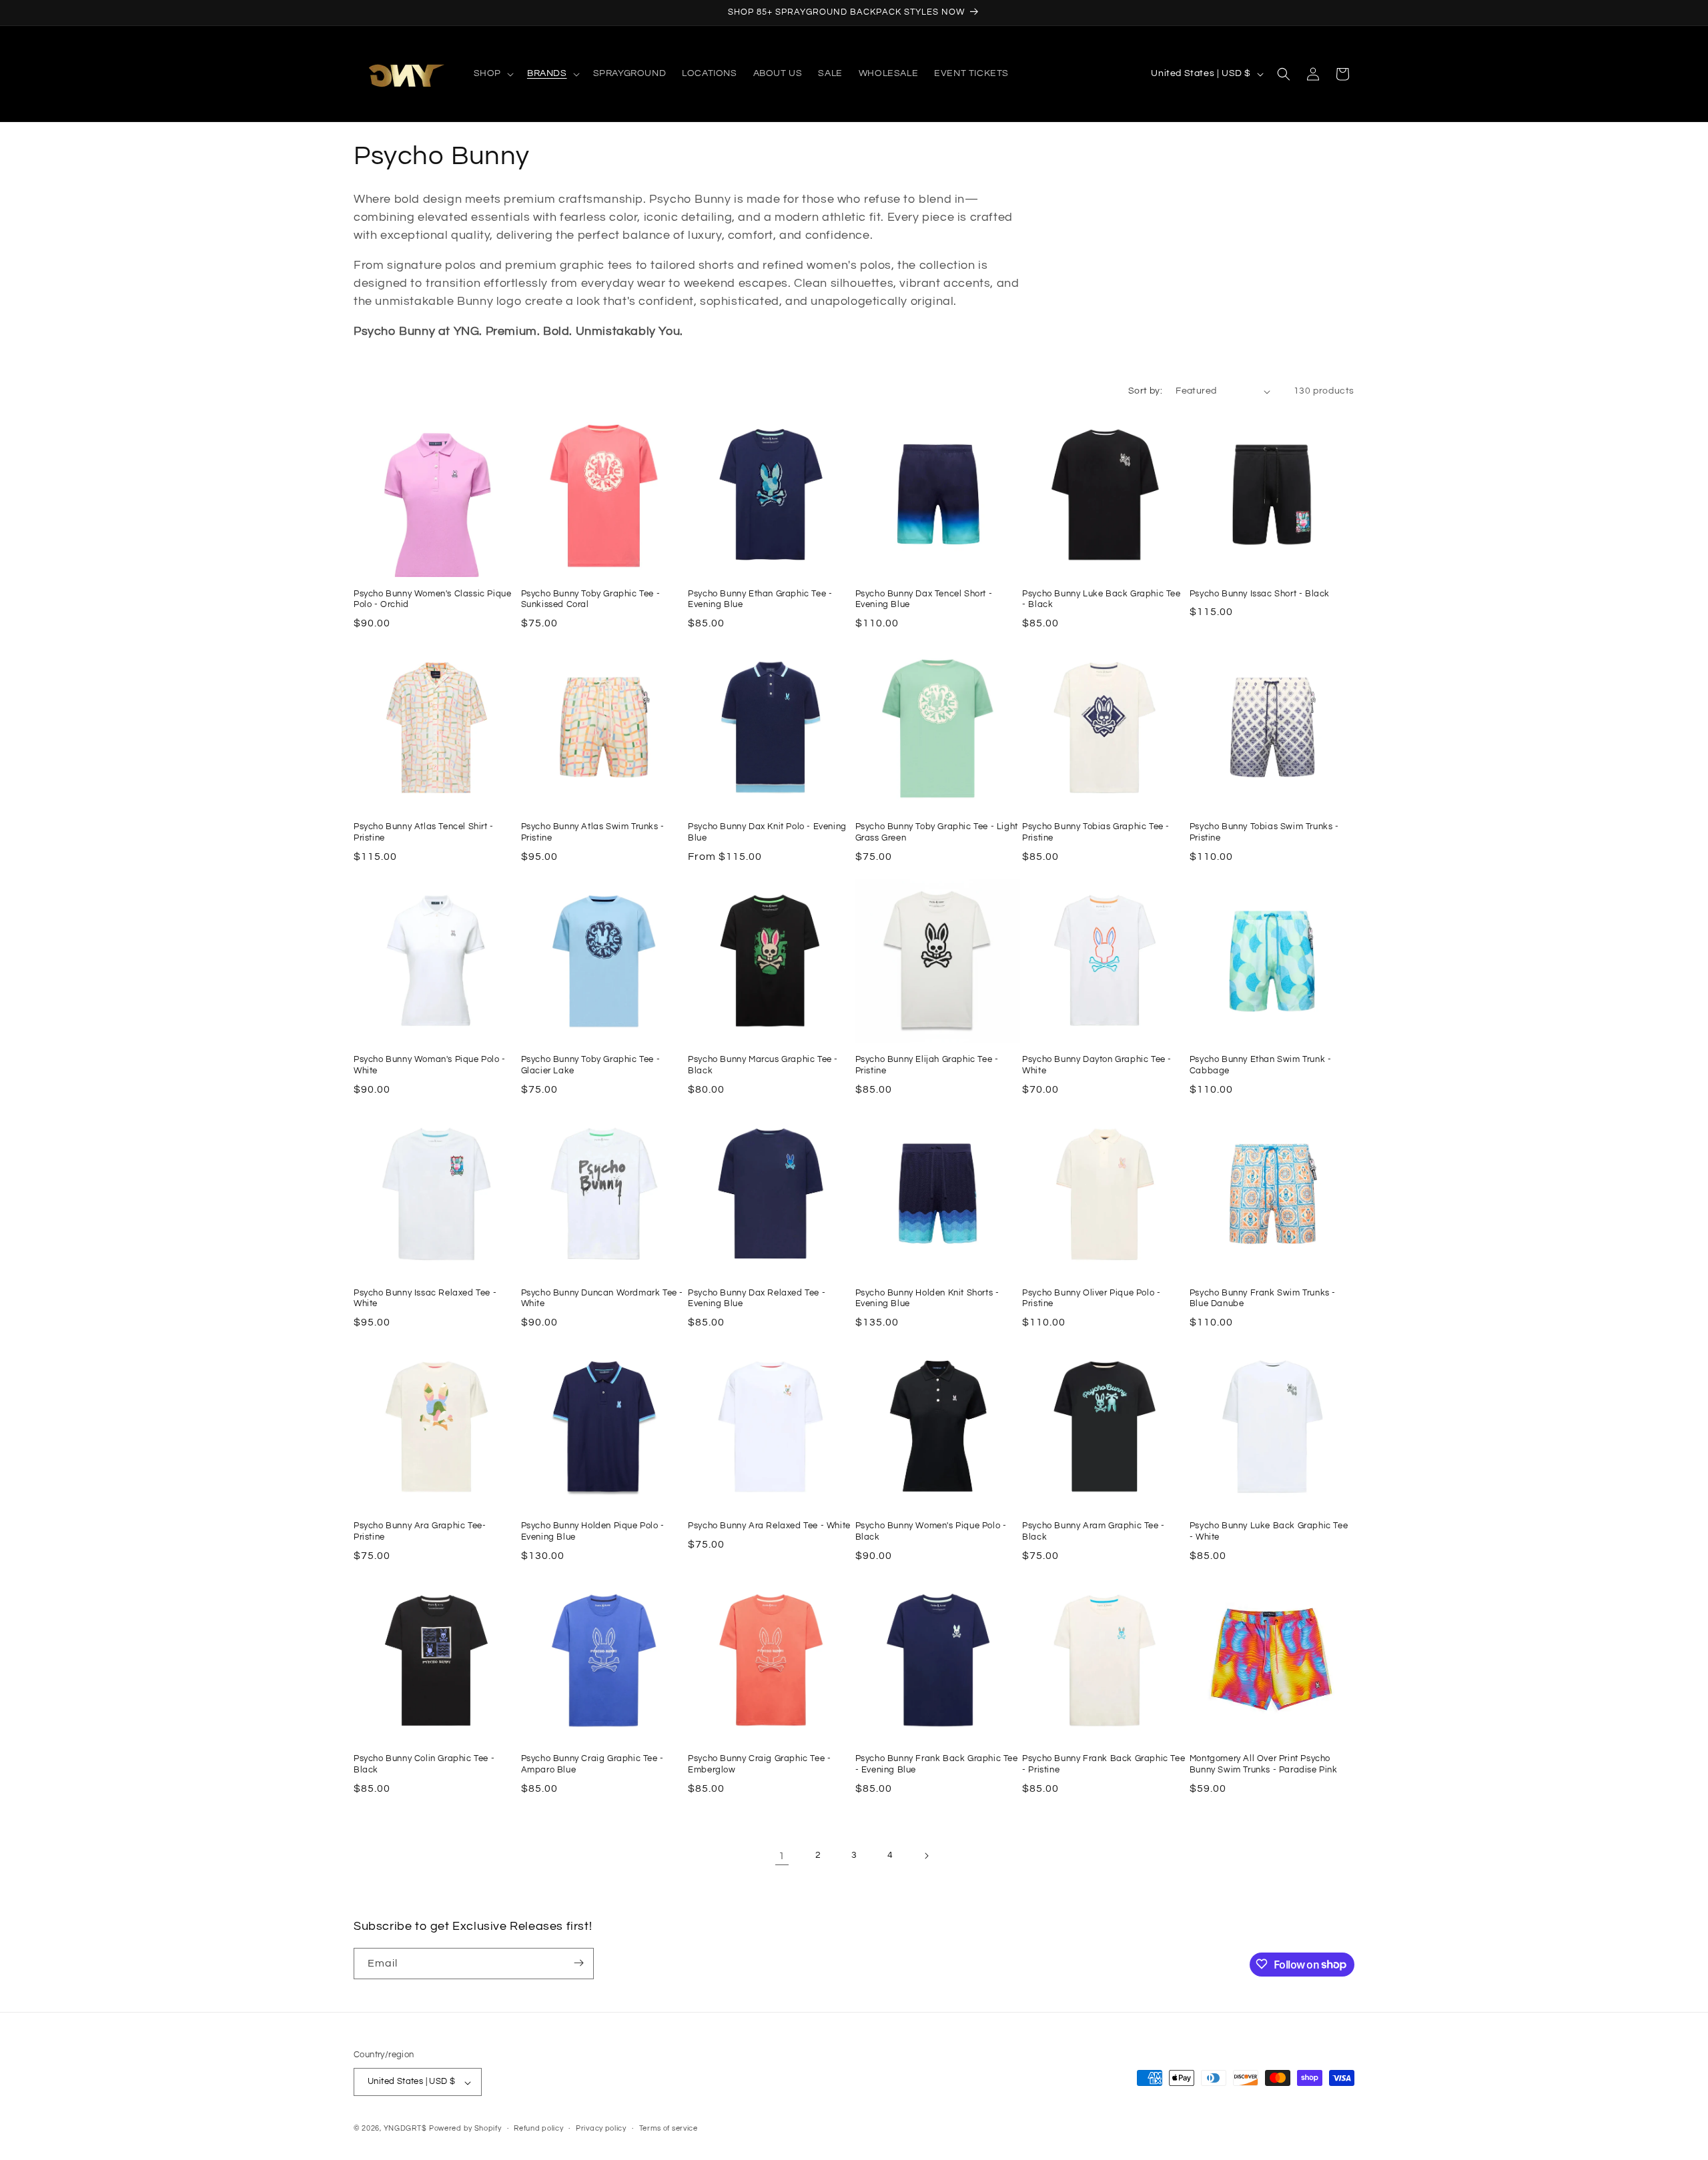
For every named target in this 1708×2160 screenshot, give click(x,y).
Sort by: (1145, 391)
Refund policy (538, 2129)
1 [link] (782, 1856)
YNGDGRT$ (405, 2129)
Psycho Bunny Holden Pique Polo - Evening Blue (593, 1531)
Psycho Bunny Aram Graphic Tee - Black (1094, 1531)
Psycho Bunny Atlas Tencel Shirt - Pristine (424, 832)
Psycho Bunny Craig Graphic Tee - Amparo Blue (592, 1764)
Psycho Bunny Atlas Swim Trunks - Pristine (593, 832)
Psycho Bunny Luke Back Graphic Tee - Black (1101, 599)
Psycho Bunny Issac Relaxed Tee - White (425, 1298)
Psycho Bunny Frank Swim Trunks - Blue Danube (1263, 1298)
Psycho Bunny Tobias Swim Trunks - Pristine (1264, 832)
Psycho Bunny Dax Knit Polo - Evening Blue (767, 832)
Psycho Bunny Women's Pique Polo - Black (931, 1531)
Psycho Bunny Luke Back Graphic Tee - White (1269, 1531)
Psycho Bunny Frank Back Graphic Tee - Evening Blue (937, 1764)
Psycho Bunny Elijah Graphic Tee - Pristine (927, 1065)
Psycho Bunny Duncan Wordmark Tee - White (602, 1298)
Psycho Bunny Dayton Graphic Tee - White (1097, 1065)
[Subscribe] (578, 1963)
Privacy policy (601, 2129)
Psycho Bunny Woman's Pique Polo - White (430, 1065)
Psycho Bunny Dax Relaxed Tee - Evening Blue (757, 1298)
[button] (492, 73)
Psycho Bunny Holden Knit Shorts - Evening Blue (927, 1298)
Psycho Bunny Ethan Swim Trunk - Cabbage (1261, 1065)
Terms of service (669, 2129)
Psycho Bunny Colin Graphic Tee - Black (424, 1764)
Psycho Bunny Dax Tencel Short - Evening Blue (924, 599)
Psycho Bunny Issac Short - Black (1260, 594)
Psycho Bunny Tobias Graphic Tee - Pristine (1096, 832)
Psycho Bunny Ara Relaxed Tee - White (769, 1526)
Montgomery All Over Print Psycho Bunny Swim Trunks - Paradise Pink (1264, 1764)
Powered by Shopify (465, 2129)
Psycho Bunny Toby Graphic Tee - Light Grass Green (937, 832)
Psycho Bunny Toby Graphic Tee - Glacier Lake (591, 1065)
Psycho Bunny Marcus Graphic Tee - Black (763, 1065)
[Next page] (926, 1856)
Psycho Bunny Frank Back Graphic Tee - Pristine (1104, 1764)
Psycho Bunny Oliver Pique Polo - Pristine (1091, 1298)
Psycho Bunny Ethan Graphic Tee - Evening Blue (760, 599)
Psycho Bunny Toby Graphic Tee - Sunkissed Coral (591, 599)
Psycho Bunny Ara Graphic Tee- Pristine (420, 1531)
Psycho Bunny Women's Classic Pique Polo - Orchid (432, 599)
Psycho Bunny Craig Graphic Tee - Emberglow (759, 1764)
